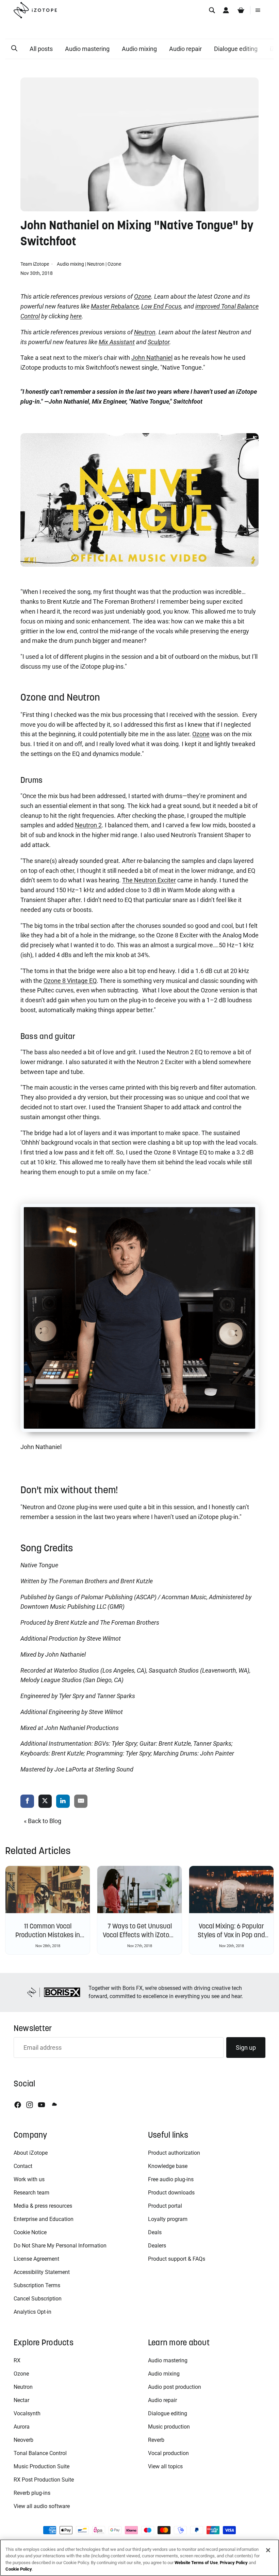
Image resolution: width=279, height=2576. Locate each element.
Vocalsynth (27, 2413)
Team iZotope (35, 264)
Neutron (96, 264)
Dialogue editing (236, 49)
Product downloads (171, 2193)
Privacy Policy (234, 2563)
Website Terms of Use (196, 2563)
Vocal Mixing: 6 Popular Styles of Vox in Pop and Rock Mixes (231, 1935)
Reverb (156, 2440)
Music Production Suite (42, 2466)
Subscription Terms (37, 2285)
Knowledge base (168, 2166)
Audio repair (185, 49)
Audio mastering (87, 49)
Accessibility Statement (42, 2272)
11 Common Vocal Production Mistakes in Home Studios (48, 1935)
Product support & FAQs (177, 2259)
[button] (14, 49)
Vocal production (168, 2453)
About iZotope (31, 2153)
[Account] (226, 10)
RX (17, 2360)
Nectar (21, 2400)
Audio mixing (139, 49)
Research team (31, 2193)
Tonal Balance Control (40, 2453)
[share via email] (81, 1802)
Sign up (246, 2048)
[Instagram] (30, 2105)
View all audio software (42, 2506)
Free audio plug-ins (171, 2179)
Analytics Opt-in (32, 2312)
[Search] (212, 10)
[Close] (268, 2550)
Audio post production (175, 2387)
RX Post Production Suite (44, 2480)
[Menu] (258, 10)
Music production (169, 2427)
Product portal (165, 2206)
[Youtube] (42, 2105)
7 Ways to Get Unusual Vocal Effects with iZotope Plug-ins (139, 1935)
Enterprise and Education (44, 2219)
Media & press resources (43, 2206)
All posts (41, 49)
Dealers (157, 2246)
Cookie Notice (30, 2232)
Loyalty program (168, 2219)
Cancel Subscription (38, 2299)
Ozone (114, 264)
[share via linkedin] (63, 1802)
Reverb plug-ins (32, 2493)
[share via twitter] (45, 1802)
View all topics (165, 2466)
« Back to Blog (43, 1821)
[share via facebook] (27, 1802)
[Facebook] (18, 2105)
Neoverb (23, 2440)
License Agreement (36, 2259)
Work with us (29, 2179)
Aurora (22, 2427)
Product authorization (174, 2153)
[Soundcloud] (54, 2105)
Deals (155, 2232)
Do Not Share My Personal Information (60, 2246)
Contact (23, 2166)
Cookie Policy (19, 2569)
